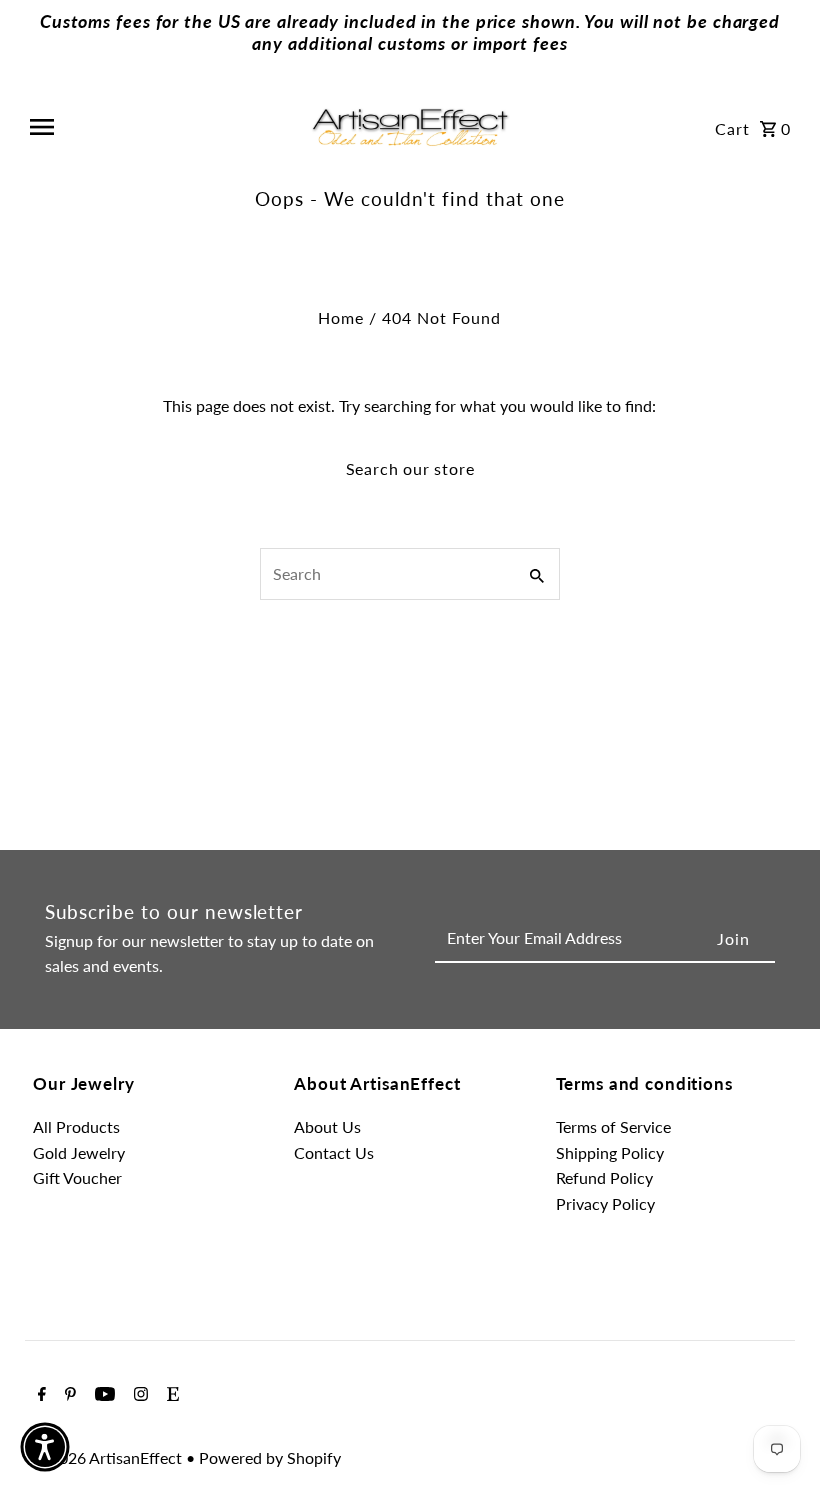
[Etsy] (170, 1395)
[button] (45, 1447)
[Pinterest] (68, 1395)
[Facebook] (39, 1395)
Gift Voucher (77, 1177)
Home (341, 317)
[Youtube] (102, 1395)
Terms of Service (613, 1126)
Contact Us (334, 1152)
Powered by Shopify (270, 1457)
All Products (76, 1126)
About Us (327, 1126)
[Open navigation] (161, 127)
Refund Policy (604, 1177)
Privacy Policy (605, 1203)
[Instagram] (138, 1395)
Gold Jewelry (79, 1152)
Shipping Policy (610, 1152)
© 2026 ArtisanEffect (109, 1457)
